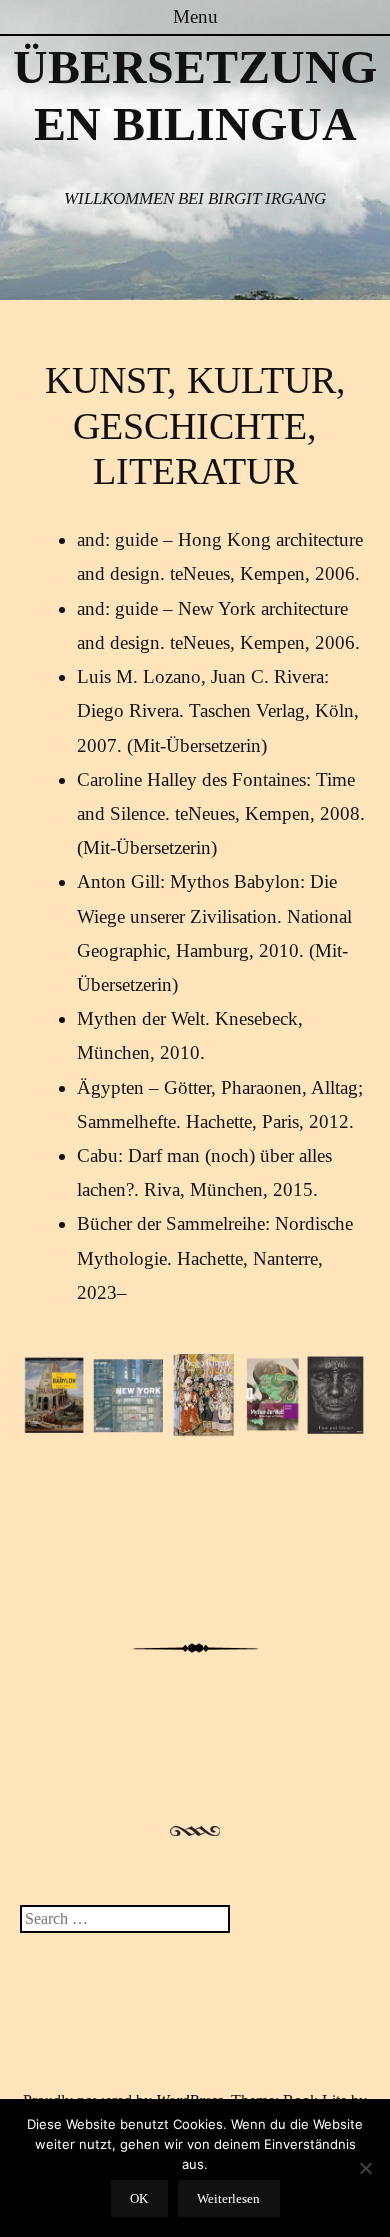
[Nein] (365, 2168)
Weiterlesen (228, 2198)
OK (139, 2198)
